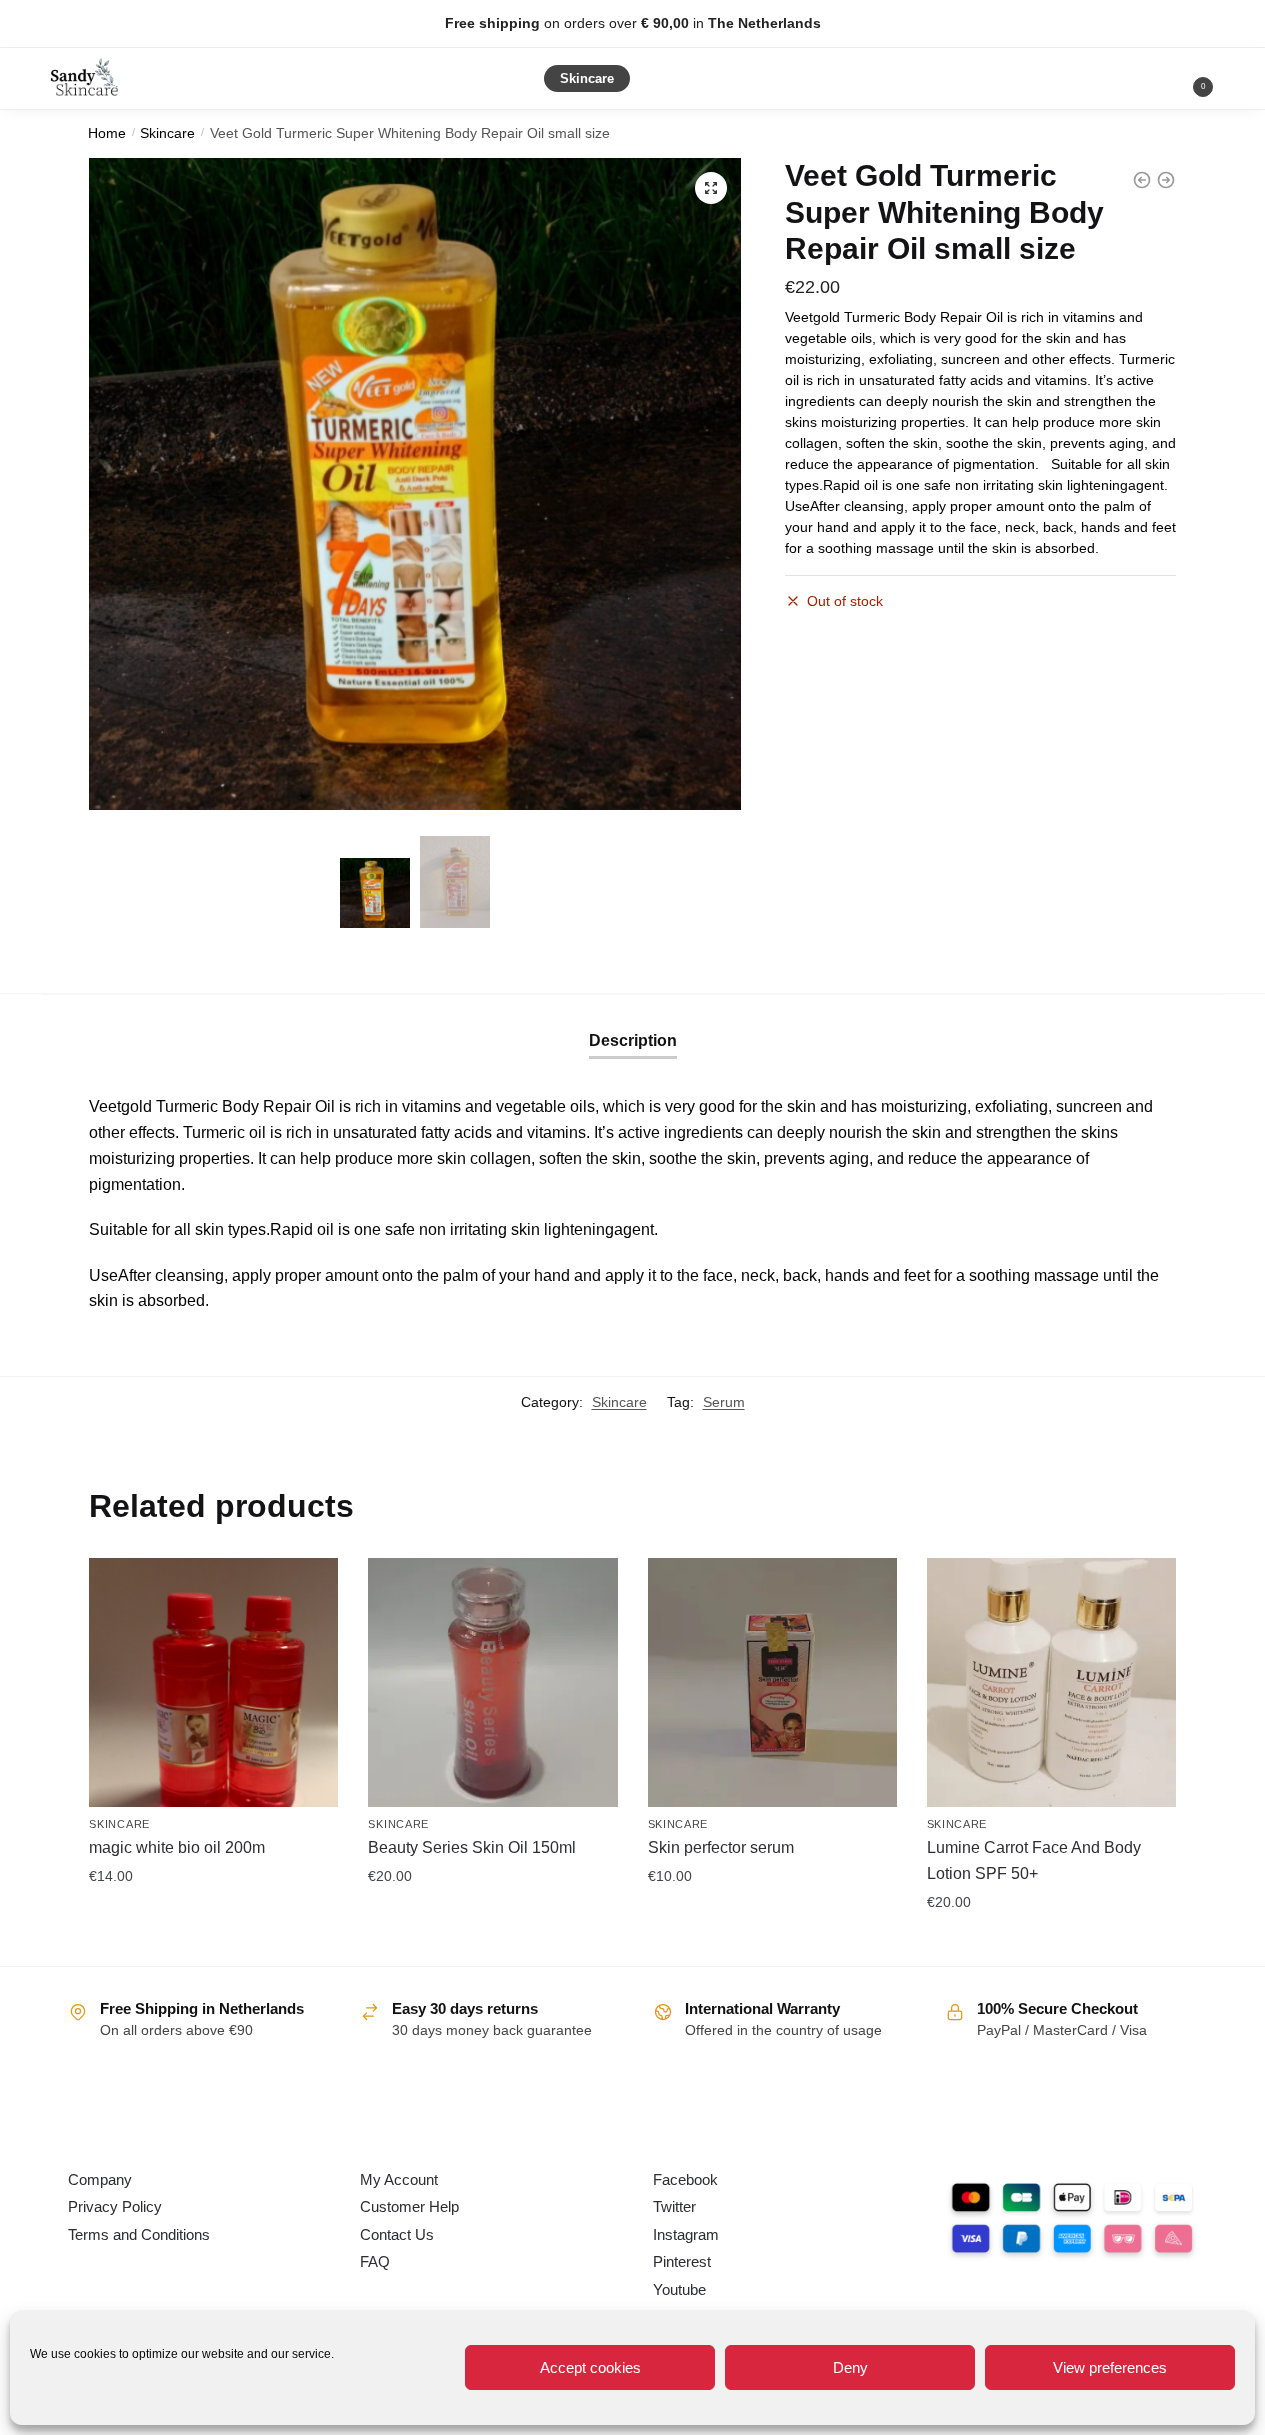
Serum (724, 1402)
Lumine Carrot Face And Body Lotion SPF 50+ (1034, 1860)
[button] (711, 188)
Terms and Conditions (139, 2234)
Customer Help (409, 2206)
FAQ (375, 2261)
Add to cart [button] (214, 1920)
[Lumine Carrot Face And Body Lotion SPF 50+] (1051, 1682)
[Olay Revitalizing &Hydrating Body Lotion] (1166, 180)
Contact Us (397, 2234)
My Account (399, 2179)
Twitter (674, 2206)
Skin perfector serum (721, 1847)
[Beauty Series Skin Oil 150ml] (492, 1682)
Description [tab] (633, 1040)
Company (100, 2179)
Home (107, 133)
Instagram (686, 2234)
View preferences (1110, 2367)
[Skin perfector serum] (772, 1682)
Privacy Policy (115, 2206)
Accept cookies (590, 2367)
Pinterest (682, 2261)
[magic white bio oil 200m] (213, 1682)
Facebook (685, 2179)
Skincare (167, 133)
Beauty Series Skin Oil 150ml (472, 1847)
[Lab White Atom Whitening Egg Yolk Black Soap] (1142, 180)
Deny (850, 2367)
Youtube (679, 2289)
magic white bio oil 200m (177, 1847)
